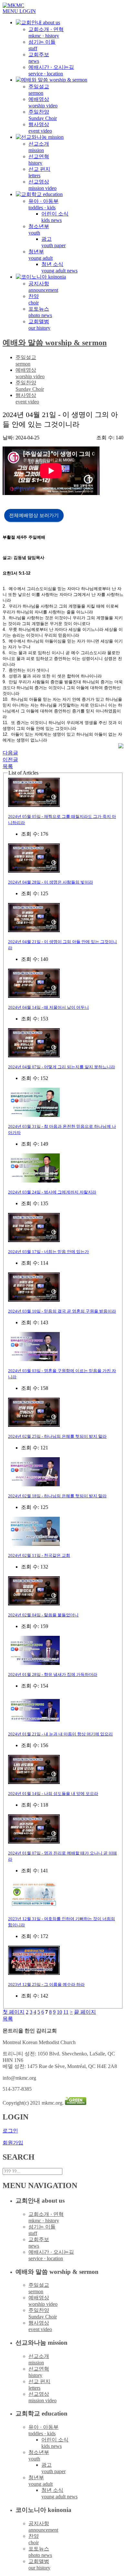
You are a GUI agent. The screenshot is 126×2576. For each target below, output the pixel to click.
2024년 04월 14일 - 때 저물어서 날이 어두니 (48, 1007)
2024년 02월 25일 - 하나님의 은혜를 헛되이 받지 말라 (57, 1436)
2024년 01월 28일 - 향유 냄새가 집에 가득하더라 (53, 1674)
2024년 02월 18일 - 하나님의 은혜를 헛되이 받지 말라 (57, 1496)
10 (59, 2012)
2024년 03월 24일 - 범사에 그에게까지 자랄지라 (52, 1192)
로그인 (10, 2131)
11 (66, 2012)
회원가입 (13, 2143)
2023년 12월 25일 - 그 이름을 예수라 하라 (46, 1984)
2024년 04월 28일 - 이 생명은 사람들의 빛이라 (51, 882)
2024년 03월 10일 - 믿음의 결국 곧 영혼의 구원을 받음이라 (62, 1311)
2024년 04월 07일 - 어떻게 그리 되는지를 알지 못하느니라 (62, 1067)
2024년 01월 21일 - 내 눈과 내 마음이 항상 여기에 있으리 (60, 1734)
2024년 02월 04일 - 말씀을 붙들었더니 (43, 1615)
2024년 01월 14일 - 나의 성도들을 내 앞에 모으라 (53, 1794)
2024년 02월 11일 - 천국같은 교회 (39, 1555)
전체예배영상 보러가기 (34, 515)
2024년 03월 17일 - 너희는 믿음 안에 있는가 (48, 1252)
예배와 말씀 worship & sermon (55, 343)
